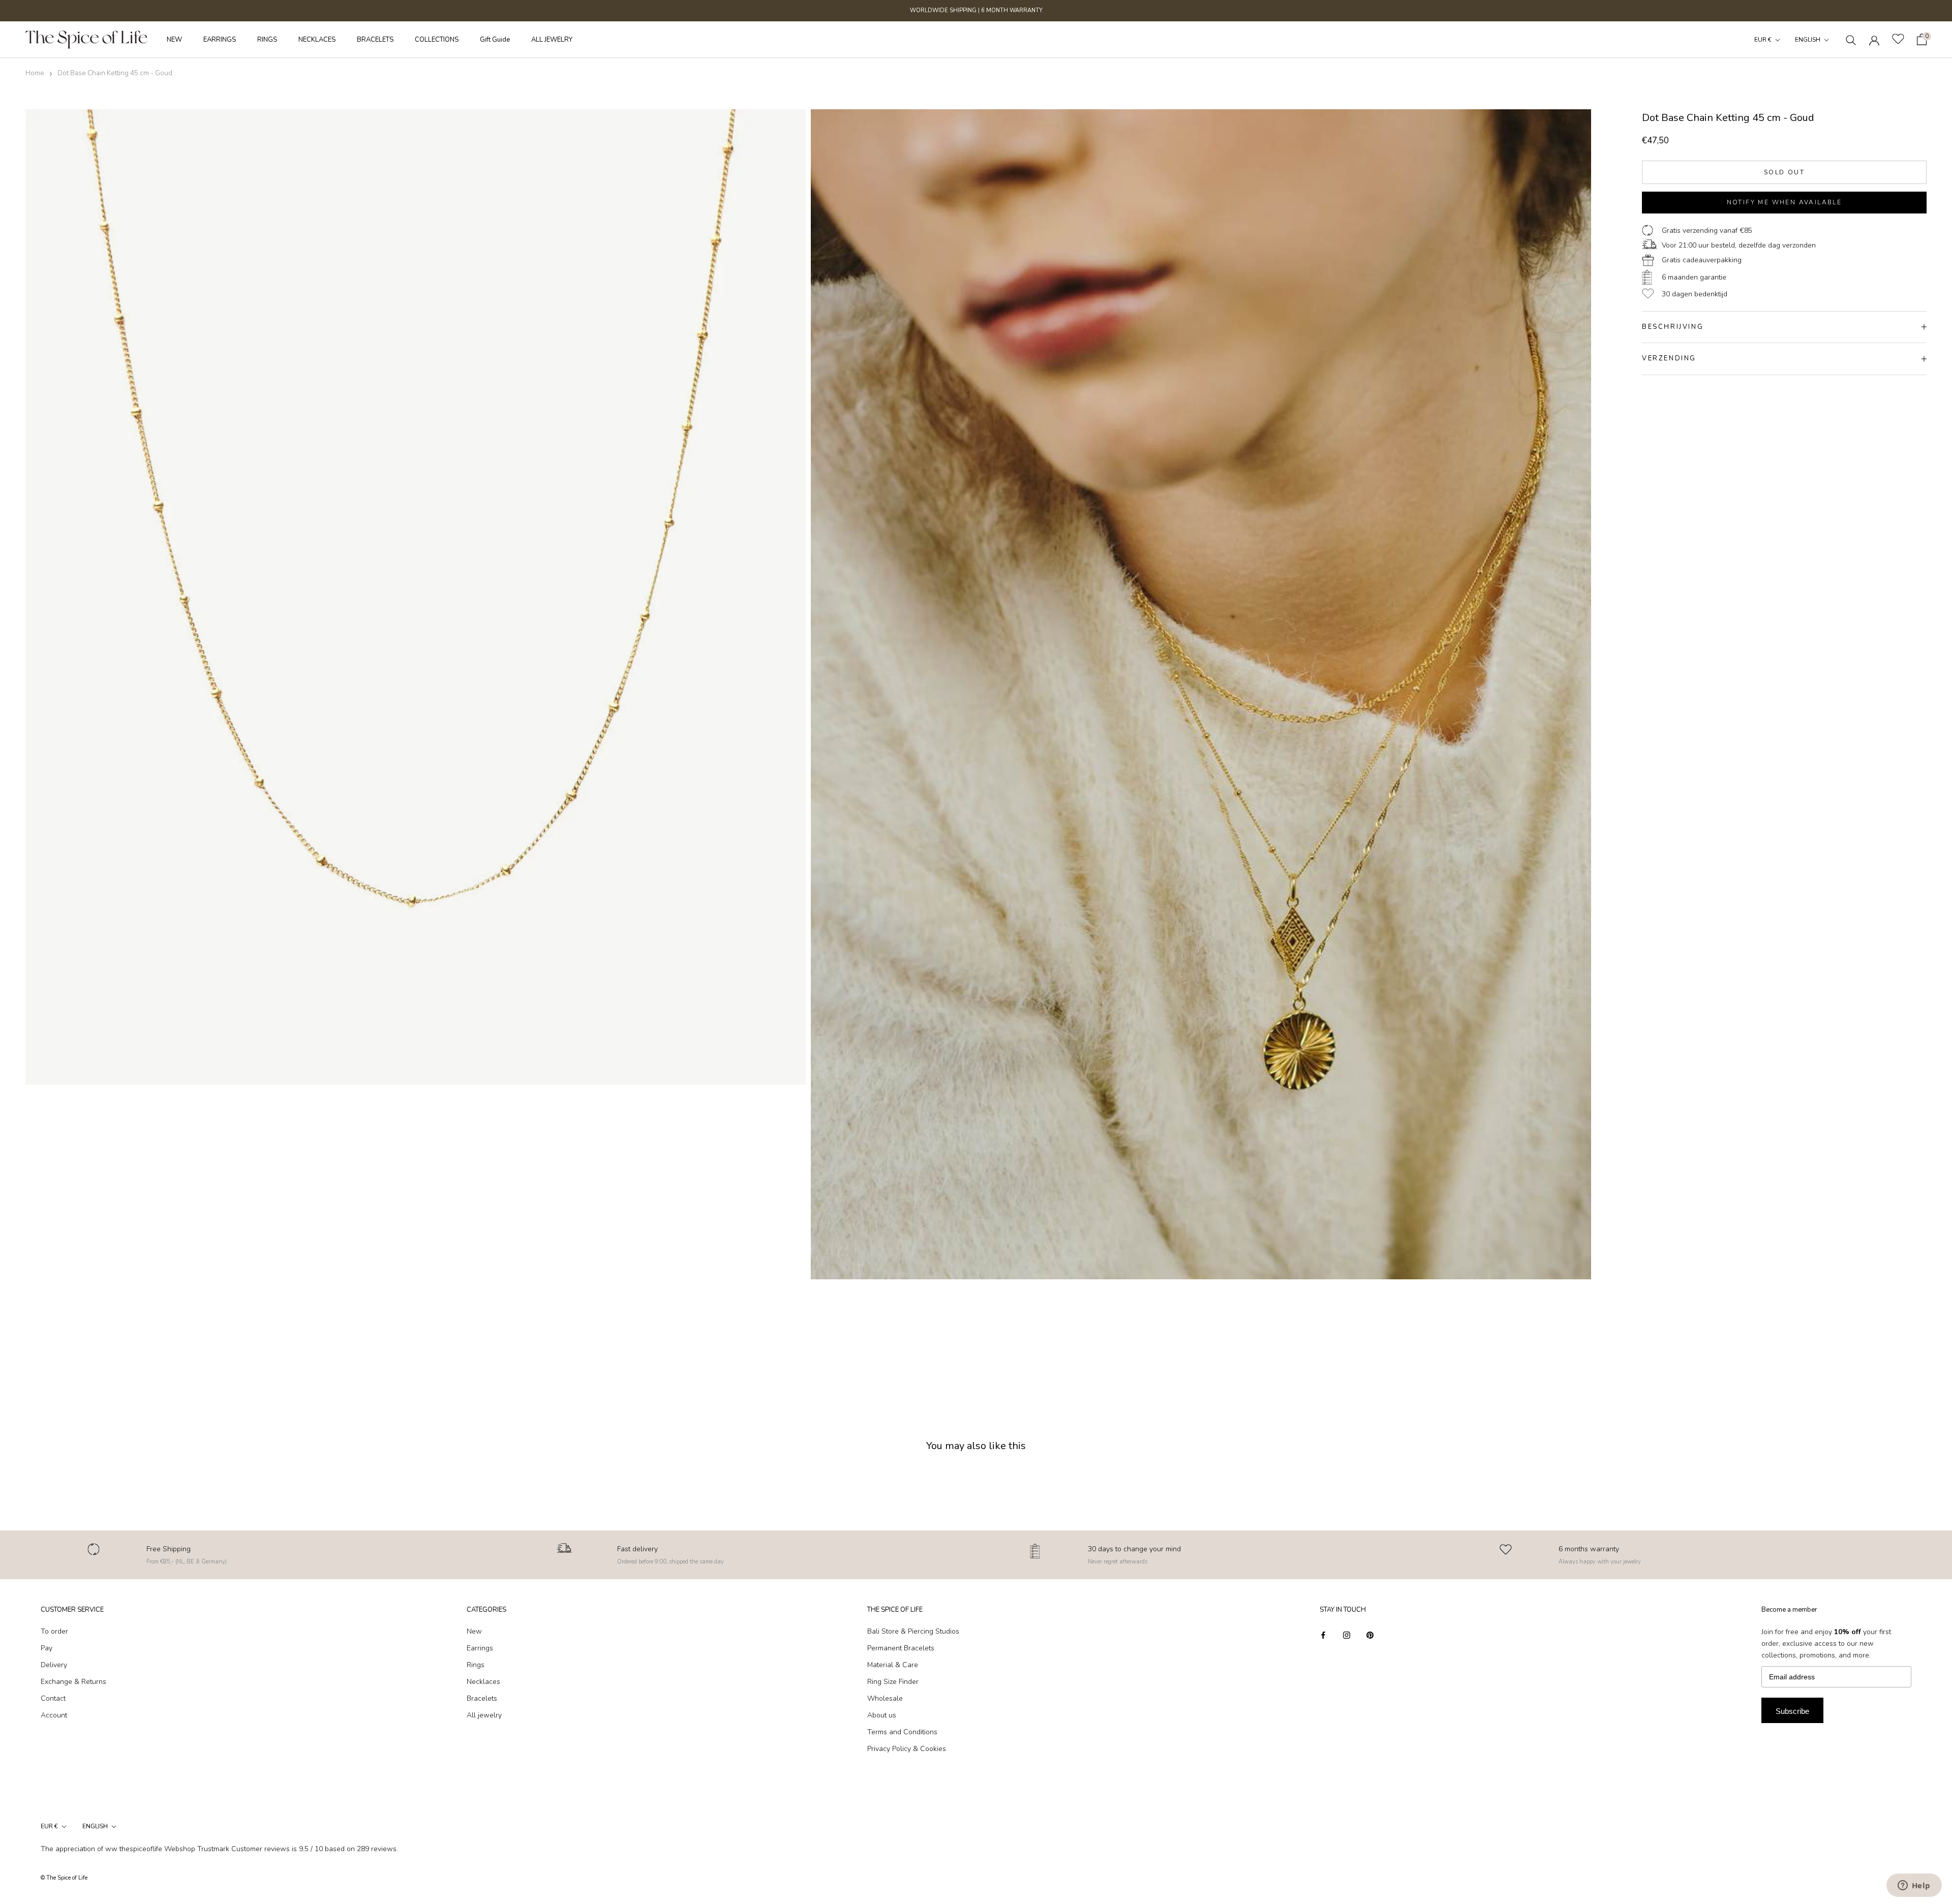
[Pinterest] (1370, 1635)
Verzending (1669, 358)
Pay (47, 1648)
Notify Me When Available (1785, 202)
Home (35, 73)
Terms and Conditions (902, 1732)
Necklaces (483, 1682)
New (474, 1631)
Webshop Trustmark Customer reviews (227, 1849)
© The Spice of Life (64, 1878)
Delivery (54, 1665)
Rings (476, 1665)
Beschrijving (1673, 327)
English (1808, 40)
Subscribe (1792, 1711)
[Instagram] (1347, 1635)
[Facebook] (1323, 1635)
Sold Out (1784, 172)
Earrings (480, 1648)
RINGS (267, 40)
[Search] (1851, 39)
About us (882, 1715)
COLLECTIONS (437, 40)
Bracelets (482, 1698)
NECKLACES (317, 40)
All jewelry (484, 1715)
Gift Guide (495, 40)
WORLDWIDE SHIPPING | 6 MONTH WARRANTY (976, 10)
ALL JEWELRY (552, 40)
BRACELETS (375, 40)
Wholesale (885, 1698)
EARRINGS (220, 40)
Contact (53, 1698)
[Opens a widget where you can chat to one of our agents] (1914, 1886)
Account (54, 1715)
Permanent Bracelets (901, 1648)
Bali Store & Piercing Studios (913, 1631)
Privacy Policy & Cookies (907, 1749)
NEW (174, 40)
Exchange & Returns (73, 1682)
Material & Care (893, 1665)
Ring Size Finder (893, 1682)
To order (54, 1631)
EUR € (1763, 40)
